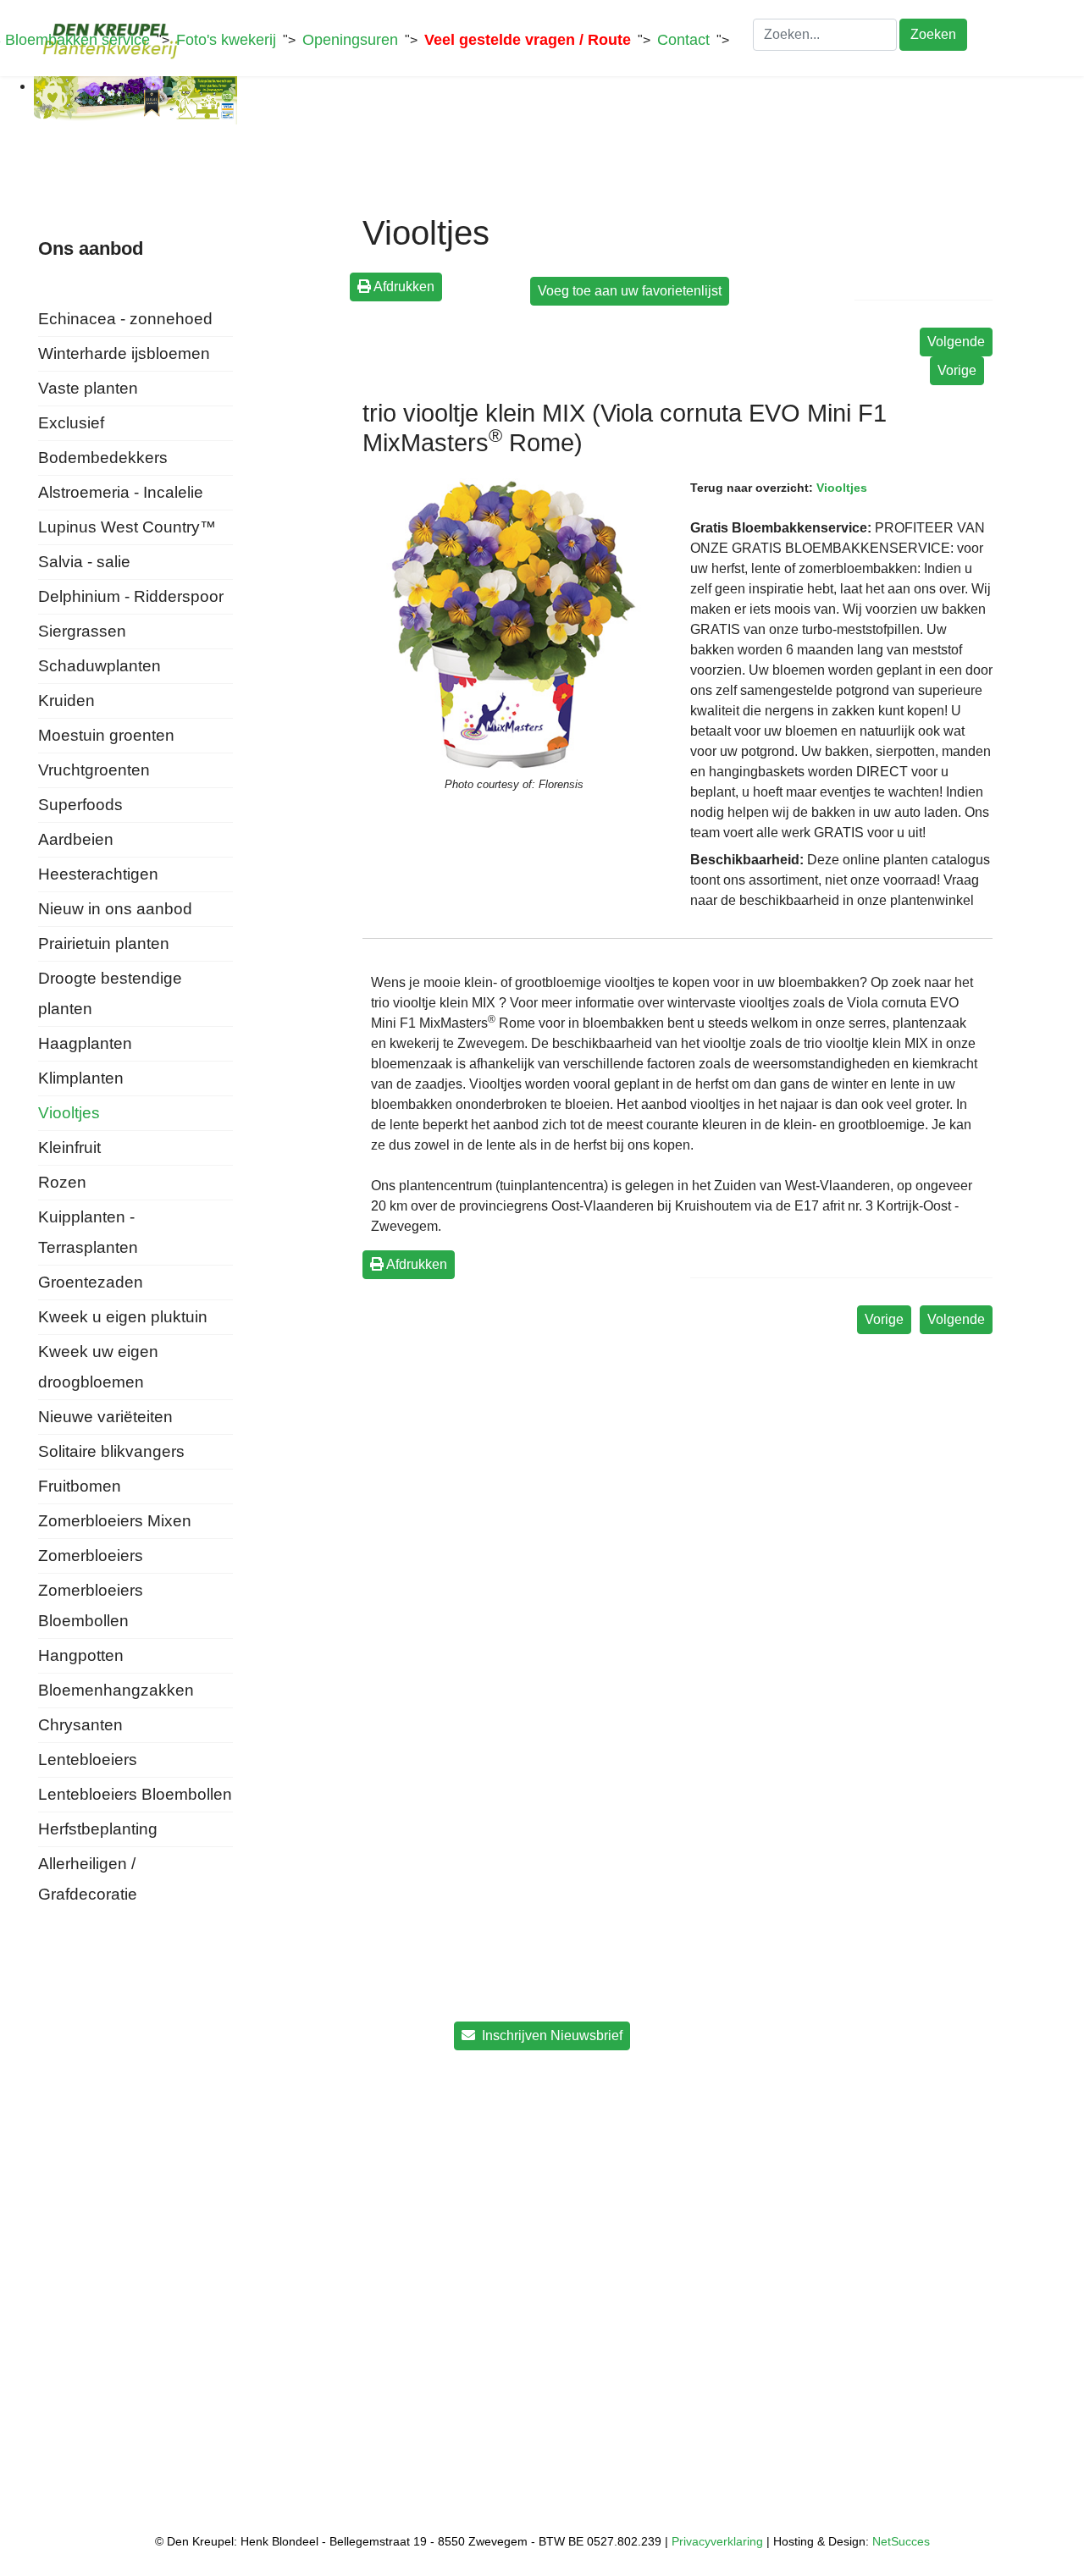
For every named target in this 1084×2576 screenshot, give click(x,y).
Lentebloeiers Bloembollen (135, 1794)
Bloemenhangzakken (116, 1690)
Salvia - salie (84, 562)
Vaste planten (88, 388)
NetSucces (901, 2541)
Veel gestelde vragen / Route (528, 40)
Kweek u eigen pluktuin (123, 1317)
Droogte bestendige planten (110, 993)
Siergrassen (82, 631)
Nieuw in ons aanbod (115, 909)
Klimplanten (81, 1078)
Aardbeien (76, 839)
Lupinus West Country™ (127, 527)
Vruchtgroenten (94, 770)
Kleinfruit (69, 1147)
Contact (683, 40)
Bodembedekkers (103, 458)
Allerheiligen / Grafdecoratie (88, 1879)
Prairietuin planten (104, 943)
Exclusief (71, 423)
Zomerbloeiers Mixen (115, 1521)
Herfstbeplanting (98, 1829)
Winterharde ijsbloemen (124, 353)
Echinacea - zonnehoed (125, 319)
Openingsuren (350, 40)
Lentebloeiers (88, 1760)
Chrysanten (80, 1725)
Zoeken (933, 34)
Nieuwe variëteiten (105, 1417)
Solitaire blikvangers (111, 1451)
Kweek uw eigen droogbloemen (98, 1367)
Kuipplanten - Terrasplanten (88, 1232)
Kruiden (66, 701)
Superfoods (80, 805)
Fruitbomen (80, 1486)
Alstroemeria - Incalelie (121, 492)
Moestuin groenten (106, 735)
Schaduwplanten (100, 666)
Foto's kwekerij (226, 40)
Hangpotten (81, 1655)
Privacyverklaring (717, 2541)
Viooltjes (69, 1113)
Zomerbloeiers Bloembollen (91, 1605)
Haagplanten (85, 1043)
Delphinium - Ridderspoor (131, 596)
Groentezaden (91, 1282)
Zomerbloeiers (91, 1556)
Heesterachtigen (98, 874)
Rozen (62, 1182)
